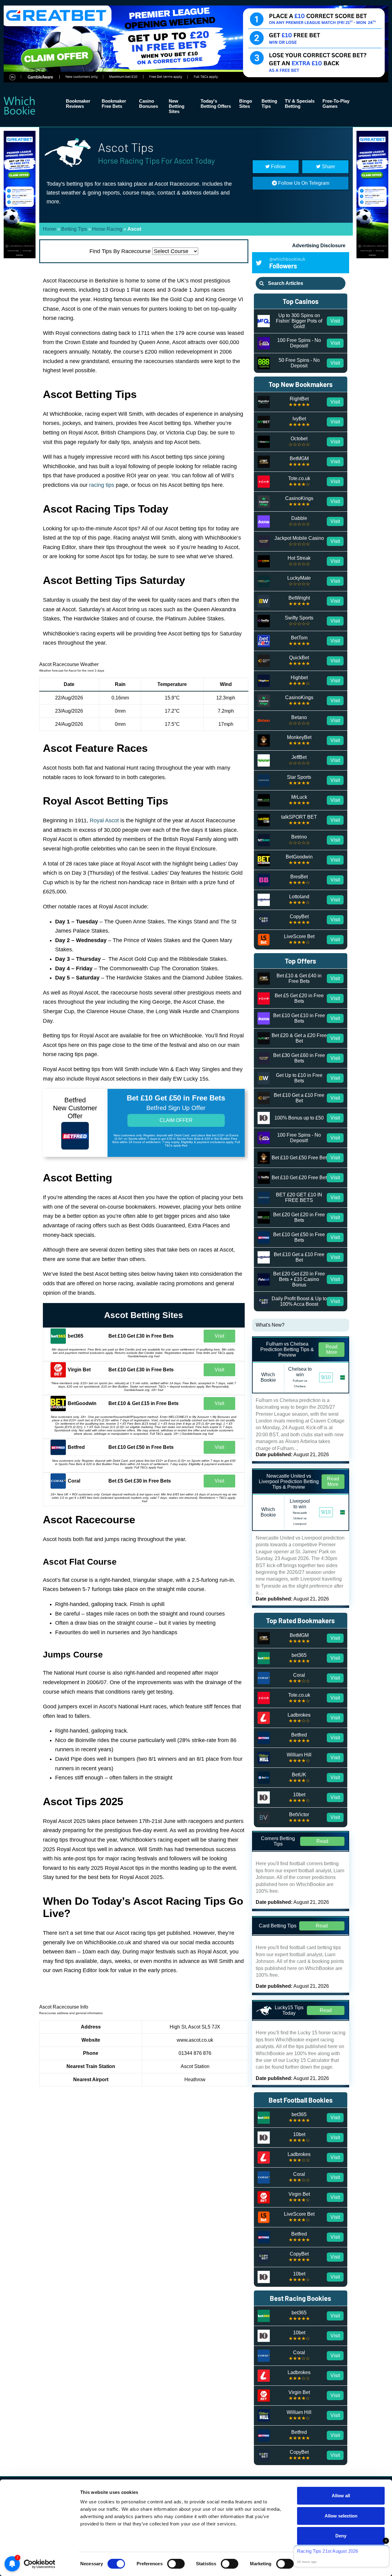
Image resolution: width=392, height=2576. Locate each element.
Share (328, 167)
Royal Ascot (104, 820)
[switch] (176, 2564)
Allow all (341, 2496)
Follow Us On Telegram (303, 183)
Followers (287, 263)
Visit (219, 1336)
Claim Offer (176, 1120)
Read (322, 1841)
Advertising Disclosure (319, 246)
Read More (332, 1349)
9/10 (326, 1377)
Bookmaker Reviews (78, 104)
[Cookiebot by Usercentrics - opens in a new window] (40, 2564)
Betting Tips (269, 104)
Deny (341, 2536)
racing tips (102, 485)
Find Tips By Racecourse (120, 251)
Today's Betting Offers (216, 104)
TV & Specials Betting (300, 104)
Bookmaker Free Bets (114, 104)
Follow (278, 167)
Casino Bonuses (149, 104)
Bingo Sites (246, 104)
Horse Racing (107, 229)
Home (49, 229)
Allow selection (341, 2516)
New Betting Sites (177, 106)
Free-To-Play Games (336, 104)
